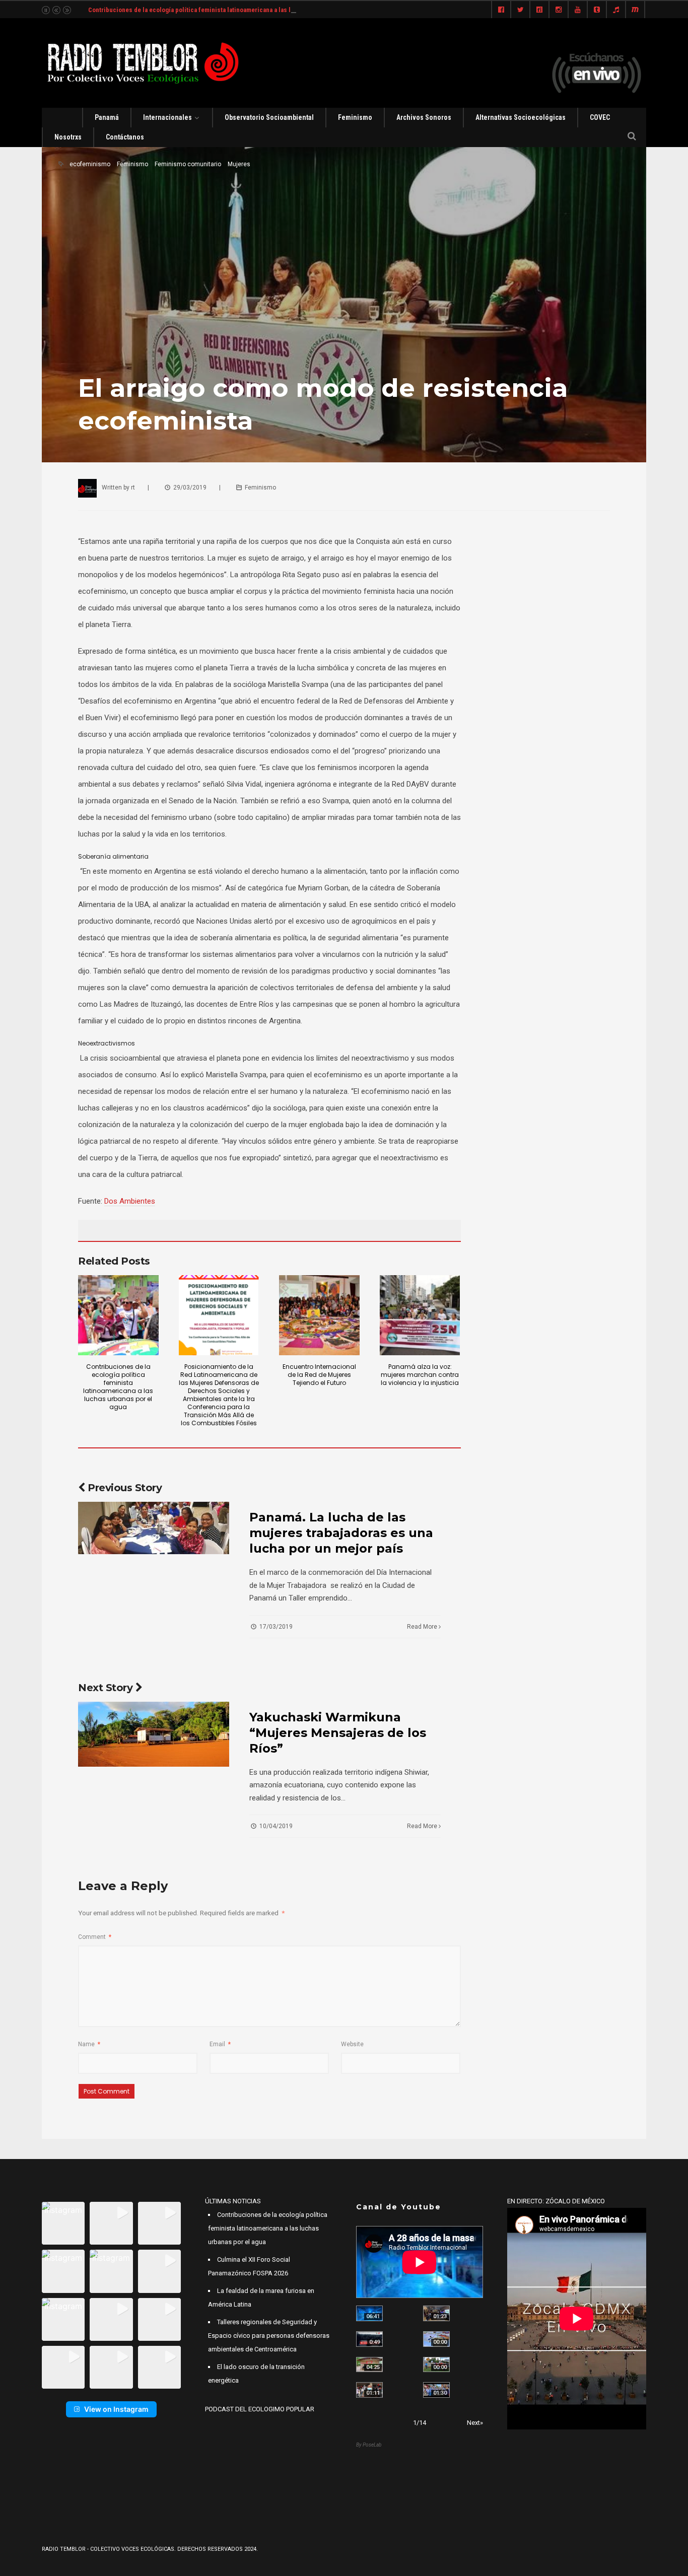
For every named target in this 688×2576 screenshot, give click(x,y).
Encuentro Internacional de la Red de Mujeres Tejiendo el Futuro (319, 1375)
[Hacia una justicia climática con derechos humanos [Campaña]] (369, 2339)
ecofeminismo (90, 164)
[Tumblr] (597, 10)
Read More (423, 1627)
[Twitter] (520, 10)
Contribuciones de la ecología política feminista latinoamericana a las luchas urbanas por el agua (226, 10)
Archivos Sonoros (424, 117)
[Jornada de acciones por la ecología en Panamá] (436, 2365)
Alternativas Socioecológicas (521, 117)
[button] (63, 2223)
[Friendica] (539, 10)
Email (220, 2044)
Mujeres (239, 164)
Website (352, 2044)
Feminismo (355, 117)
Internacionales (167, 117)
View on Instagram (116, 2409)
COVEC (600, 117)
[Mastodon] (635, 10)
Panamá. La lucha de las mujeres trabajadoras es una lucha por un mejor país (341, 1533)
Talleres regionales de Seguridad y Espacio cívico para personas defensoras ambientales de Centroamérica (269, 2336)
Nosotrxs (68, 137)
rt (133, 488)
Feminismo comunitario (188, 164)
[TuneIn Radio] (616, 10)
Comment (95, 1937)
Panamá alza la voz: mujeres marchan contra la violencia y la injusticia (420, 1375)
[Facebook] (501, 10)
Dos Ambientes (130, 1201)
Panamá (107, 117)
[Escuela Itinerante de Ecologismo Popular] (369, 2365)
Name (89, 2044)
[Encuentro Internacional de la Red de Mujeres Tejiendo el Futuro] (319, 1315)
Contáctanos (125, 137)
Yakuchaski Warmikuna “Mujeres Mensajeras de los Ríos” (338, 1733)
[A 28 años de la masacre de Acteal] (369, 2313)
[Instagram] (559, 10)
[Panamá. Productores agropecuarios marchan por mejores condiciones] (436, 2390)
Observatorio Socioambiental (269, 117)
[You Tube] (578, 10)
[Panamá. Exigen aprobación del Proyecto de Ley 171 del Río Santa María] (369, 2390)
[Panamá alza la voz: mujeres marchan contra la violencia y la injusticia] (420, 1315)
